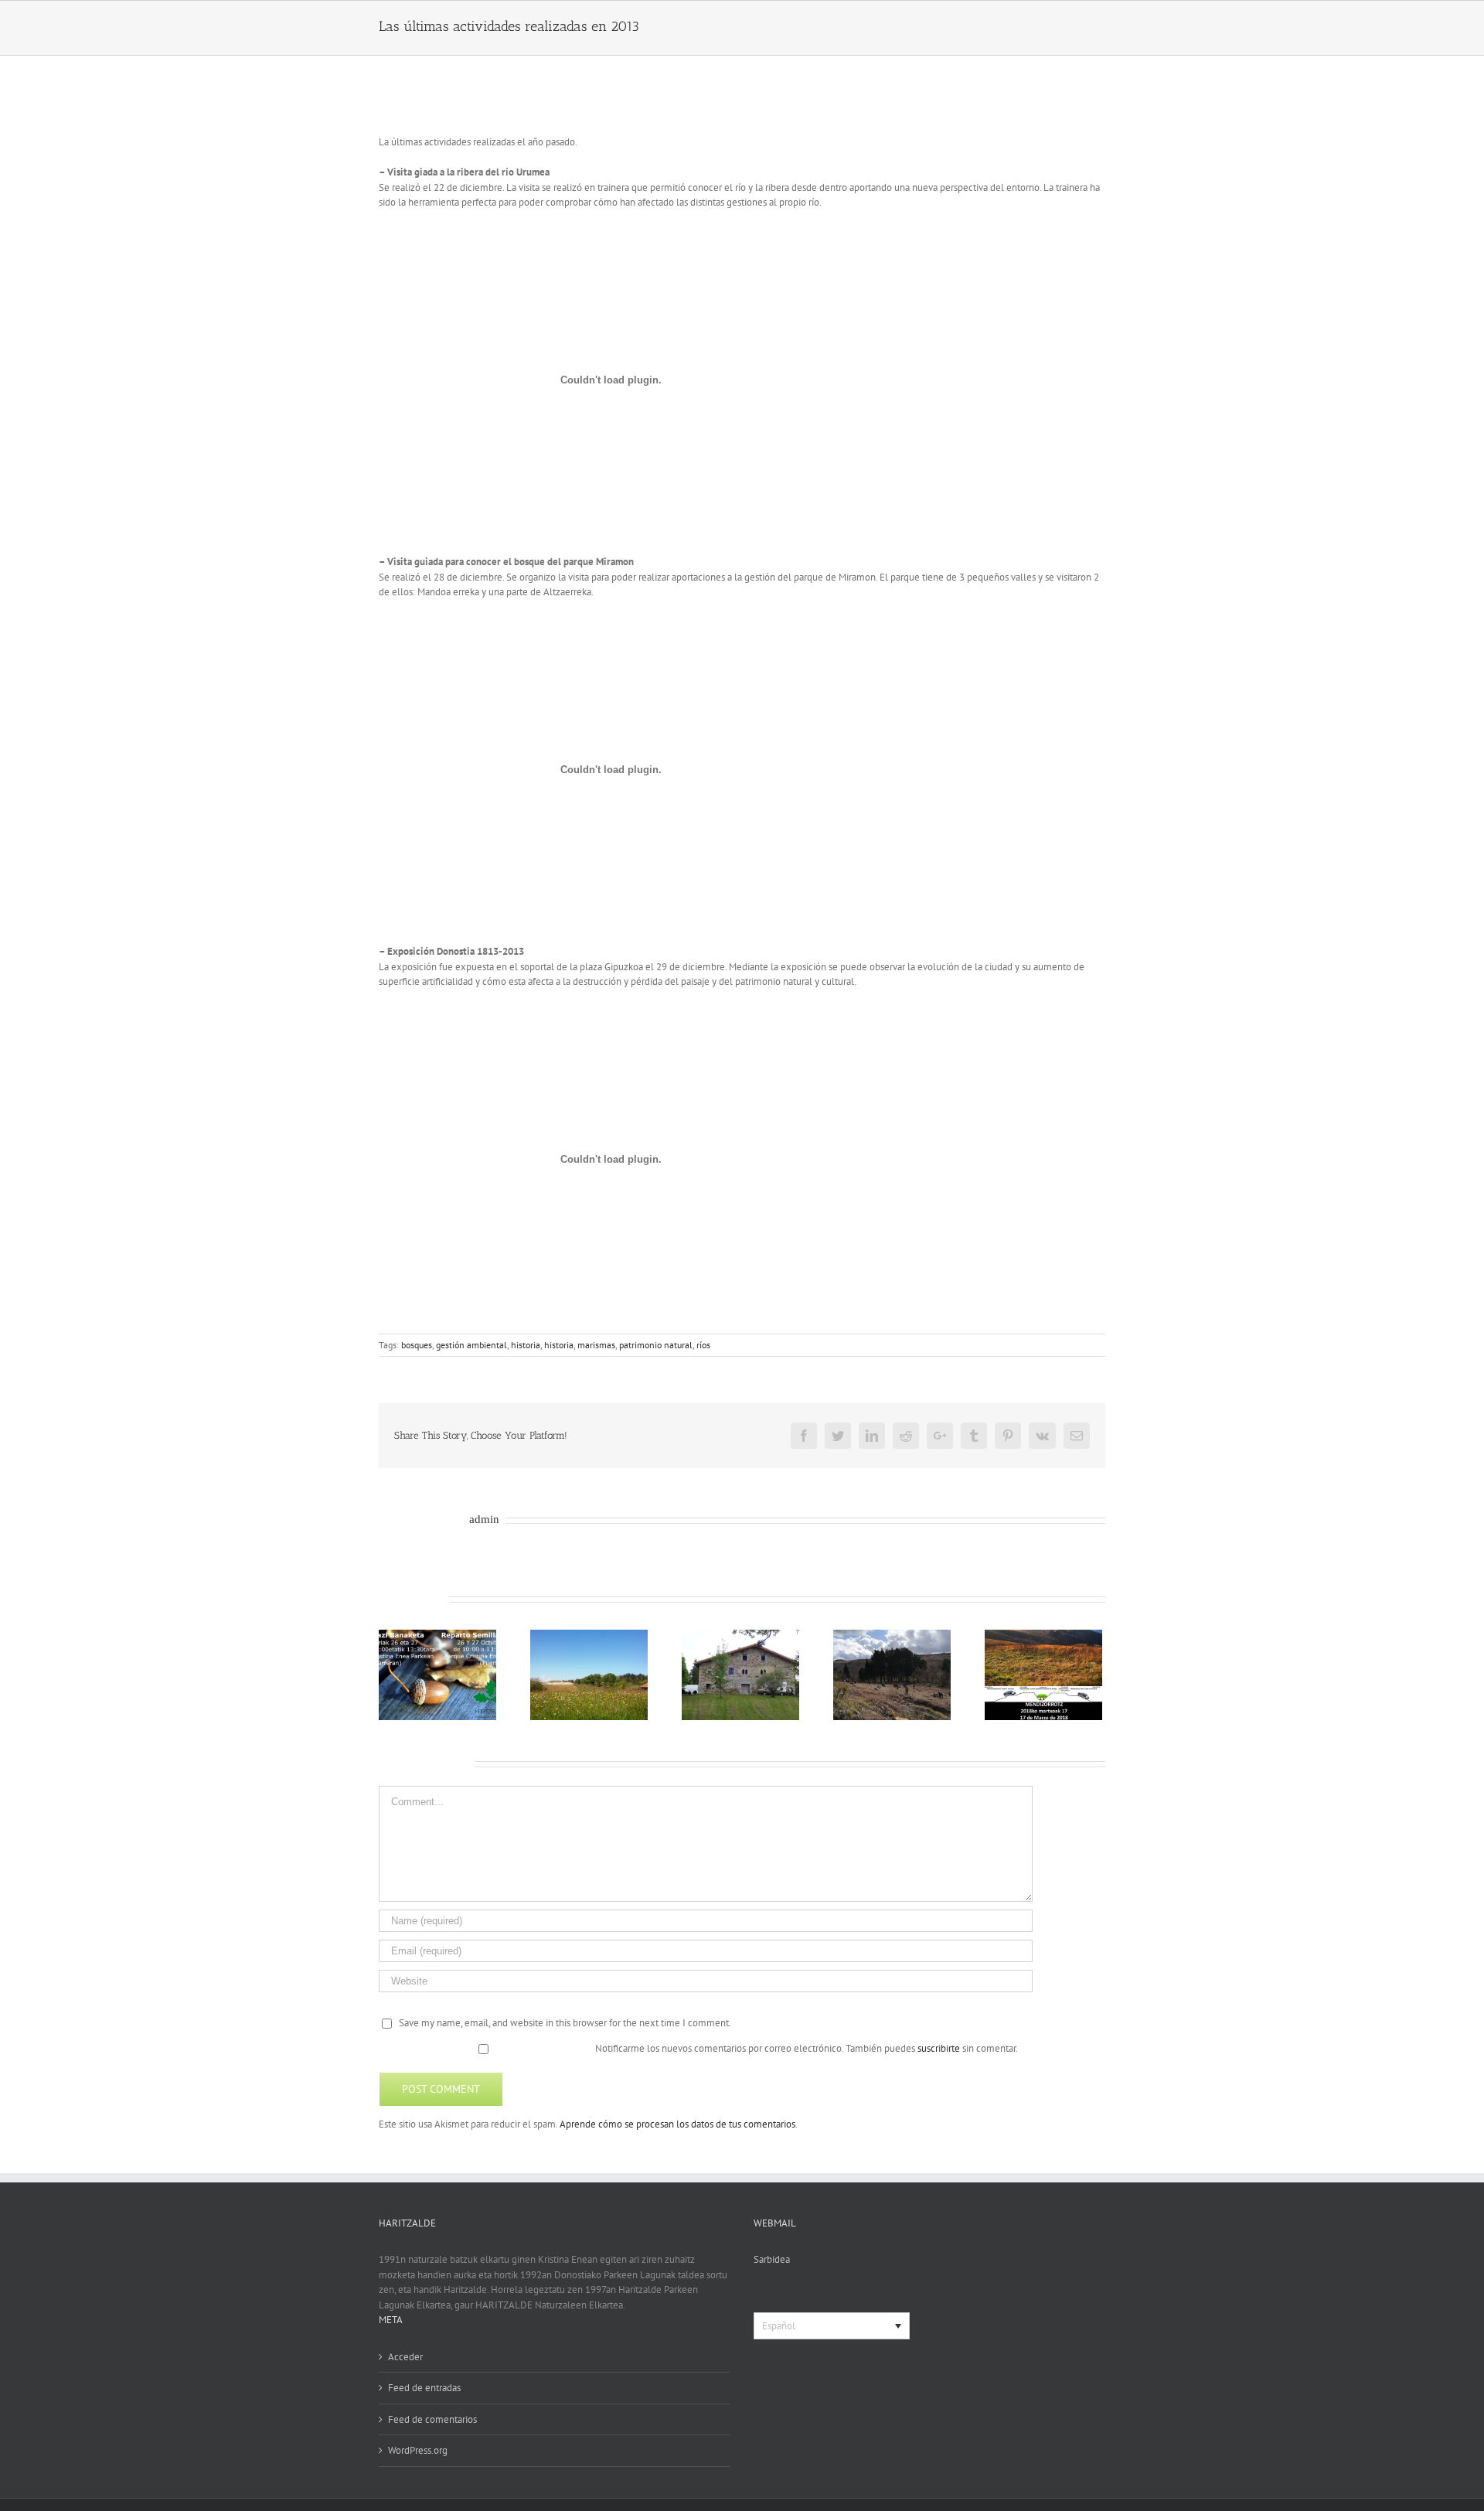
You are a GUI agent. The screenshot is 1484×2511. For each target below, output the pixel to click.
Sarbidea (772, 2259)
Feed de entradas (424, 2388)
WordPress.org (418, 2450)
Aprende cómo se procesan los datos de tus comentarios (677, 2124)
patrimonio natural (656, 1345)
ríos (703, 1345)
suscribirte (939, 2048)
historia (526, 1345)
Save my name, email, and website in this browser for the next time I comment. (565, 2023)
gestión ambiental (471, 1345)
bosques (417, 1345)
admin (484, 1519)
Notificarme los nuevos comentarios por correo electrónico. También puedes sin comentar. (805, 2048)
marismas (596, 1345)
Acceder (405, 2357)
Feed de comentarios (432, 2419)
